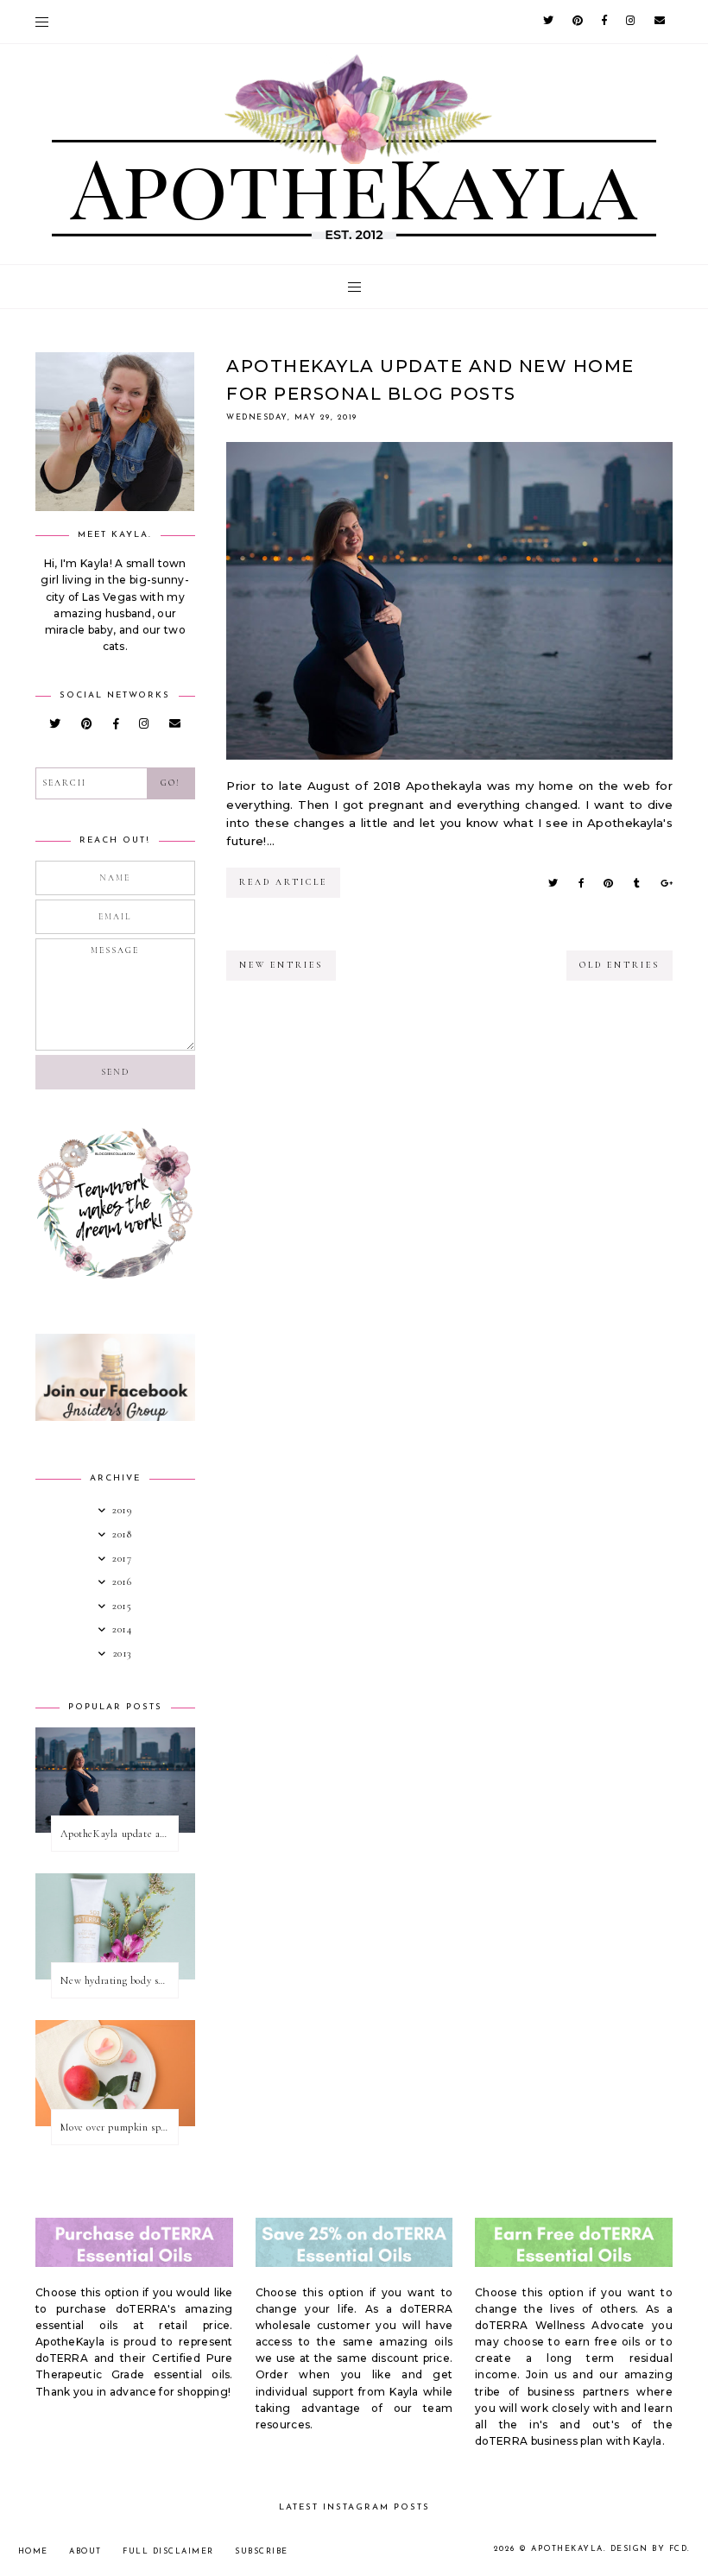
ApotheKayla (567, 2549)
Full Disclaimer (168, 2551)
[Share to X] (553, 883)
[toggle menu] (42, 22)
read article (283, 882)
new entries (281, 965)
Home (33, 2551)
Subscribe (262, 2551)
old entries (619, 965)
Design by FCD (649, 2549)
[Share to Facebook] (581, 883)
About (85, 2551)
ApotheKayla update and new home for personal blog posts (119, 1834)
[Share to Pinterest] (608, 883)
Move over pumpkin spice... (119, 2127)
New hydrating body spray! (119, 1980)
